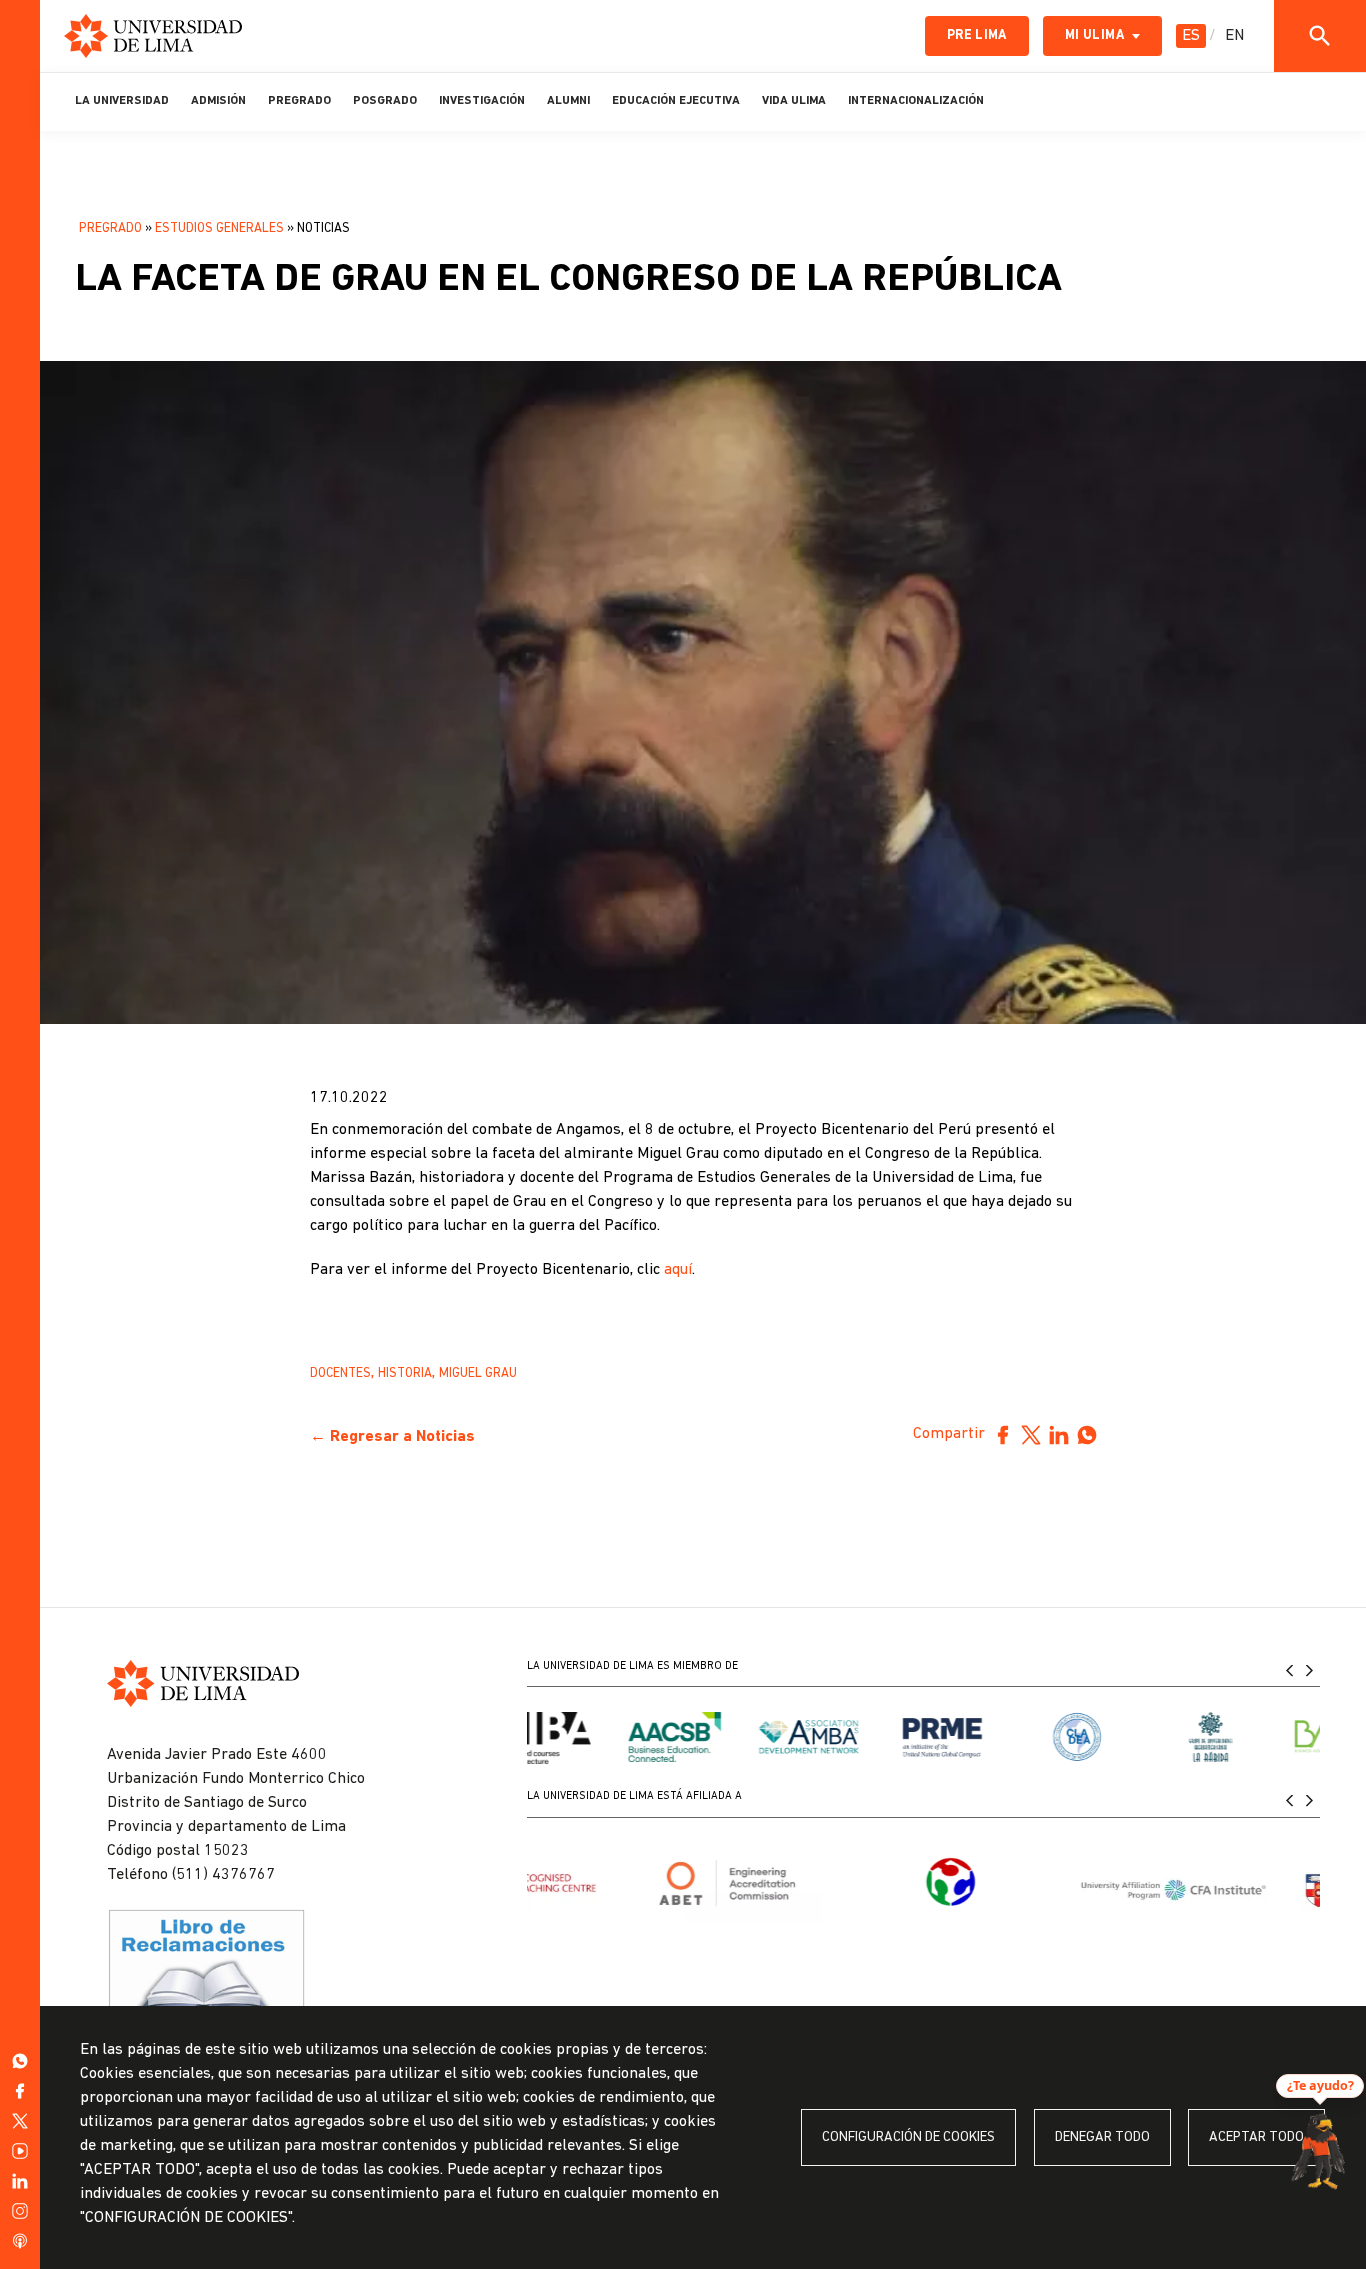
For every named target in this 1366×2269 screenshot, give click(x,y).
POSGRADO (385, 101)
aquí (678, 1270)
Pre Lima (977, 35)
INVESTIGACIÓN (482, 101)
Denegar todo (1102, 2137)
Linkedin (1059, 1435)
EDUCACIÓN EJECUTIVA (676, 101)
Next (1310, 1669)
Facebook (1003, 1435)
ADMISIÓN (218, 101)
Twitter (1031, 1435)
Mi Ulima (1094, 35)
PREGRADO (299, 101)
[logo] (153, 36)
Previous (1290, 1669)
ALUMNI (568, 101)
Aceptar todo (1256, 2137)
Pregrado (110, 228)
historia (405, 1373)
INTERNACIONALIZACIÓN (916, 101)
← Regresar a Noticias (392, 1437)
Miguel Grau (478, 1373)
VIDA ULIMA (794, 101)
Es (1191, 36)
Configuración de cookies (908, 2137)
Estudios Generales (219, 228)
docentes (340, 1373)
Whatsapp (1087, 1435)
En (1234, 36)
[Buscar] (1320, 36)
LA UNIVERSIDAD (122, 101)
